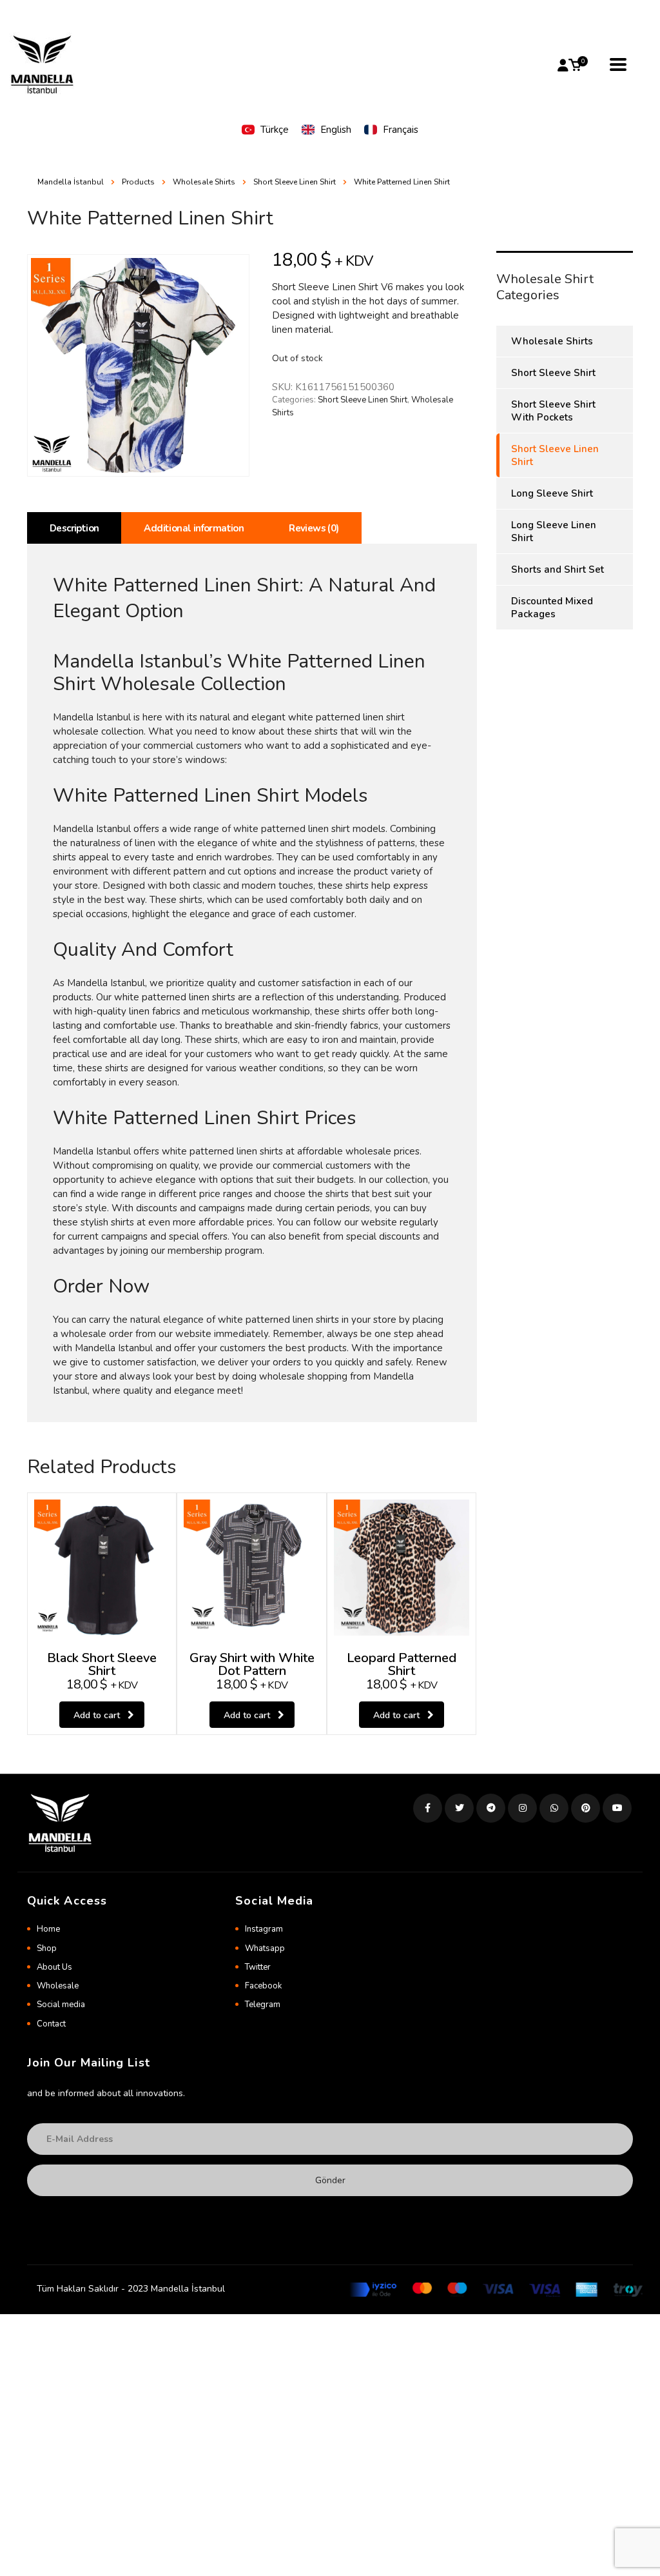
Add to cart (97, 1715)
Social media (61, 2005)
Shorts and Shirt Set (558, 570)
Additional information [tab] (194, 528)
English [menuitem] (336, 130)
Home (48, 1929)
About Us (54, 1967)
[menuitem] (265, 130)
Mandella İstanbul (71, 182)
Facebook (263, 1986)
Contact (51, 2024)
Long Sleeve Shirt (552, 493)
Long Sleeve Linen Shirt (554, 531)
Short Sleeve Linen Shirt (363, 400)
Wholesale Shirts (552, 341)
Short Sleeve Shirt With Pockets (553, 411)
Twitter (258, 1967)
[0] (575, 65)
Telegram (263, 2005)
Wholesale (58, 1986)
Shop (47, 1948)
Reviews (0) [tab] (314, 528)
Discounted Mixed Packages (552, 608)
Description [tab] (74, 528)
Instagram (264, 1929)
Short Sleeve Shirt (553, 373)
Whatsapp (265, 1948)
